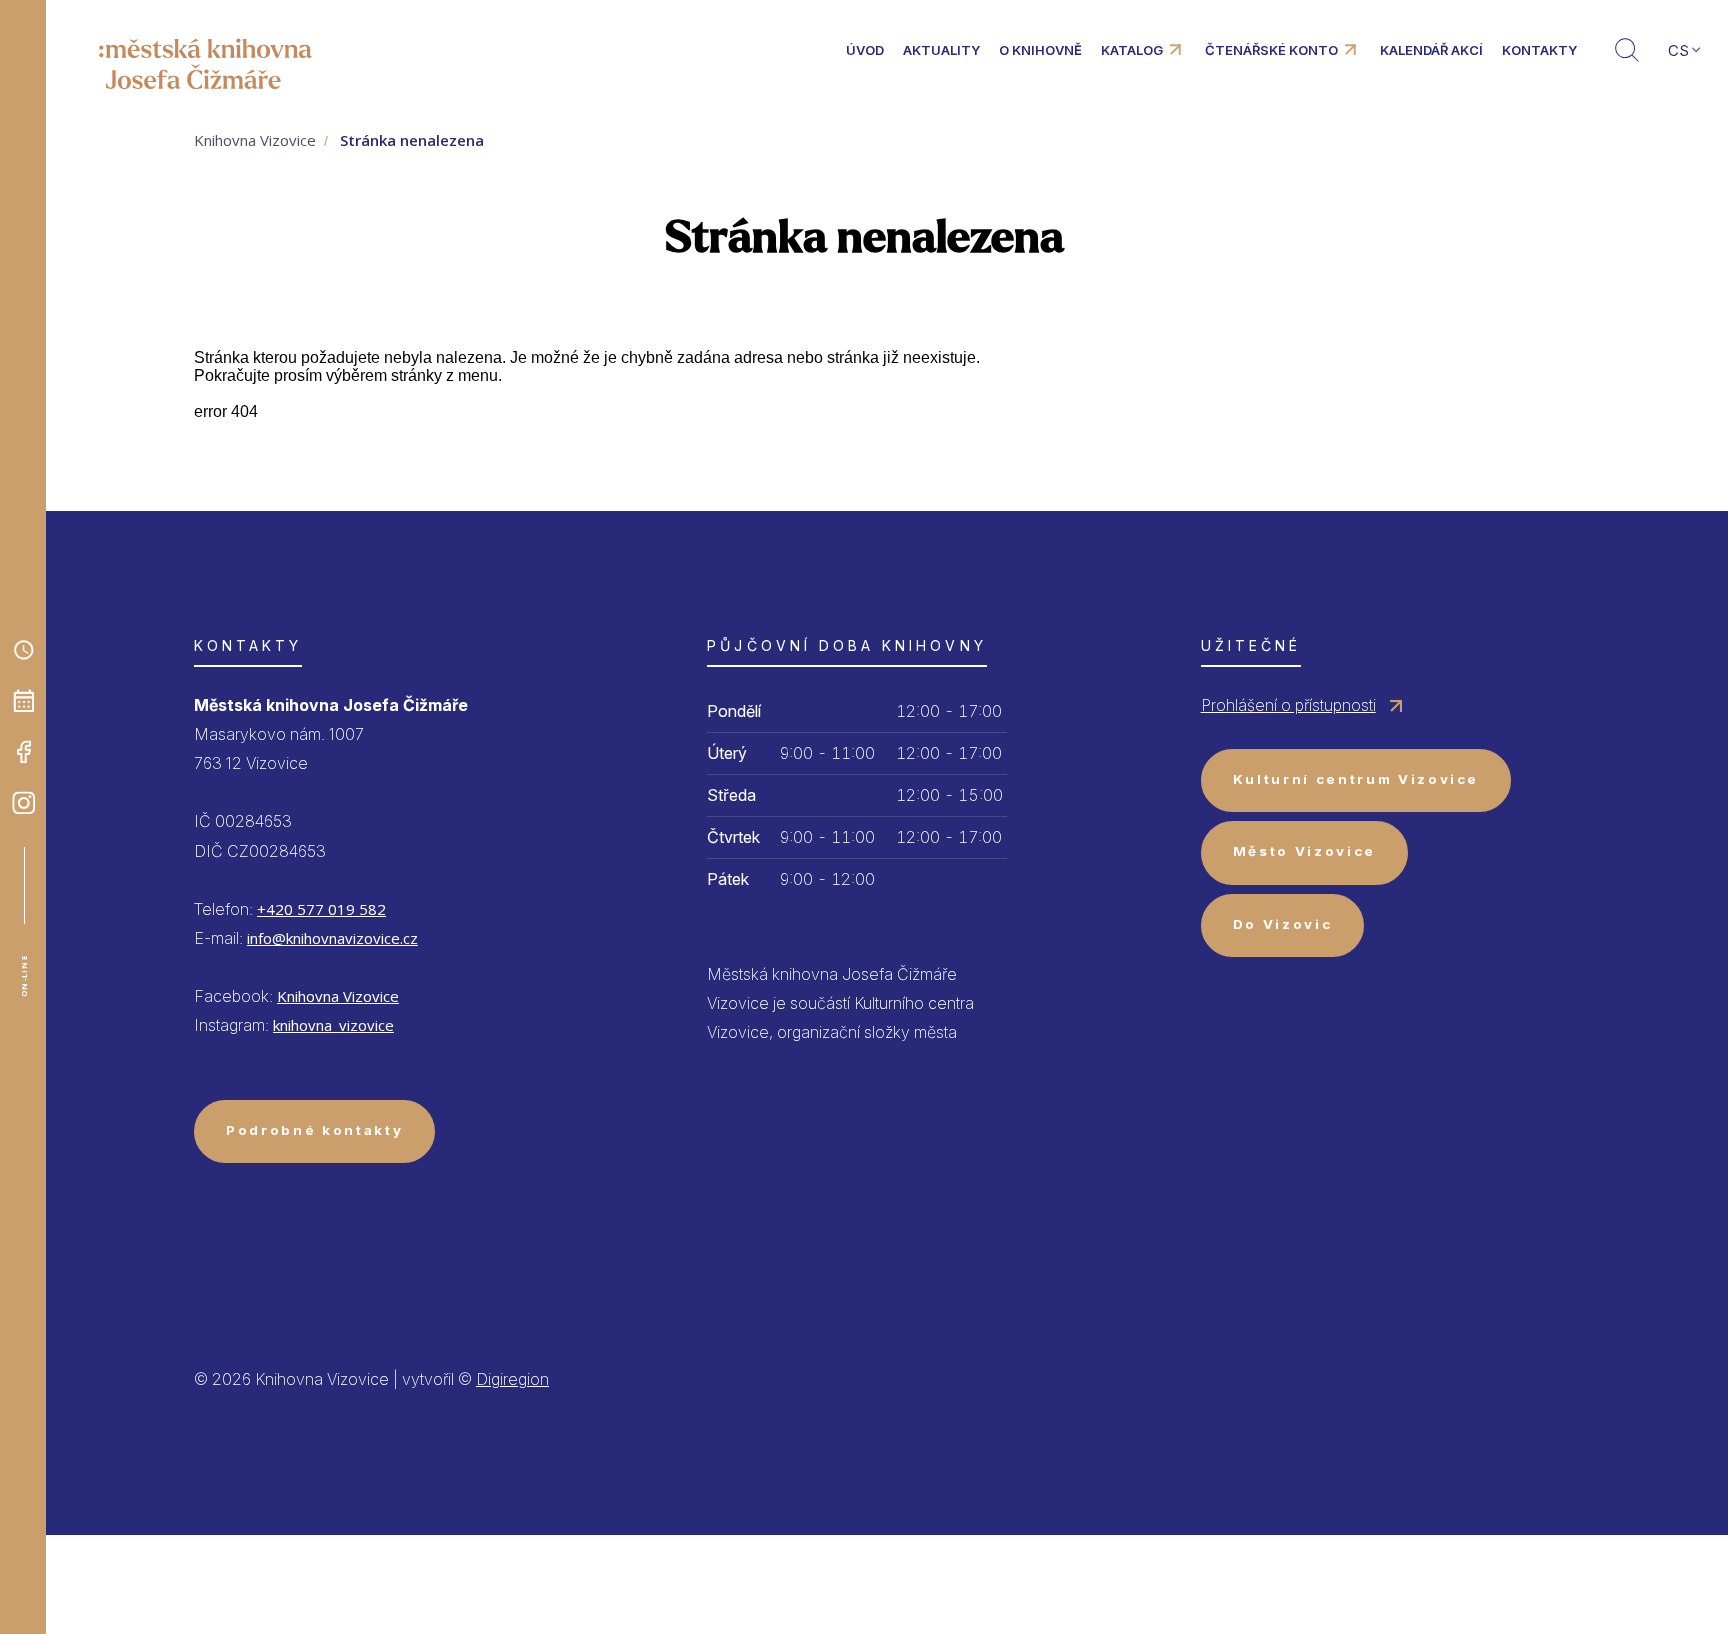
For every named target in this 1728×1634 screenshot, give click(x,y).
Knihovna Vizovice (255, 140)
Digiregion (512, 1379)
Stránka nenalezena (412, 140)
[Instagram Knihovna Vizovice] (24, 803)
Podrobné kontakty (314, 1130)
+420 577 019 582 (321, 909)
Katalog (1132, 50)
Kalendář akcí (1431, 50)
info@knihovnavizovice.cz (332, 938)
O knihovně (1040, 50)
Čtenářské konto (1271, 50)
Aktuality (941, 50)
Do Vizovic (1283, 924)
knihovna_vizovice (333, 1025)
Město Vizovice (1304, 851)
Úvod (865, 50)
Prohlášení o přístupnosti (1288, 705)
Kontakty (1539, 50)
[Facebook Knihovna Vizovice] (24, 752)
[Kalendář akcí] (24, 701)
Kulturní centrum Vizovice (1356, 779)
